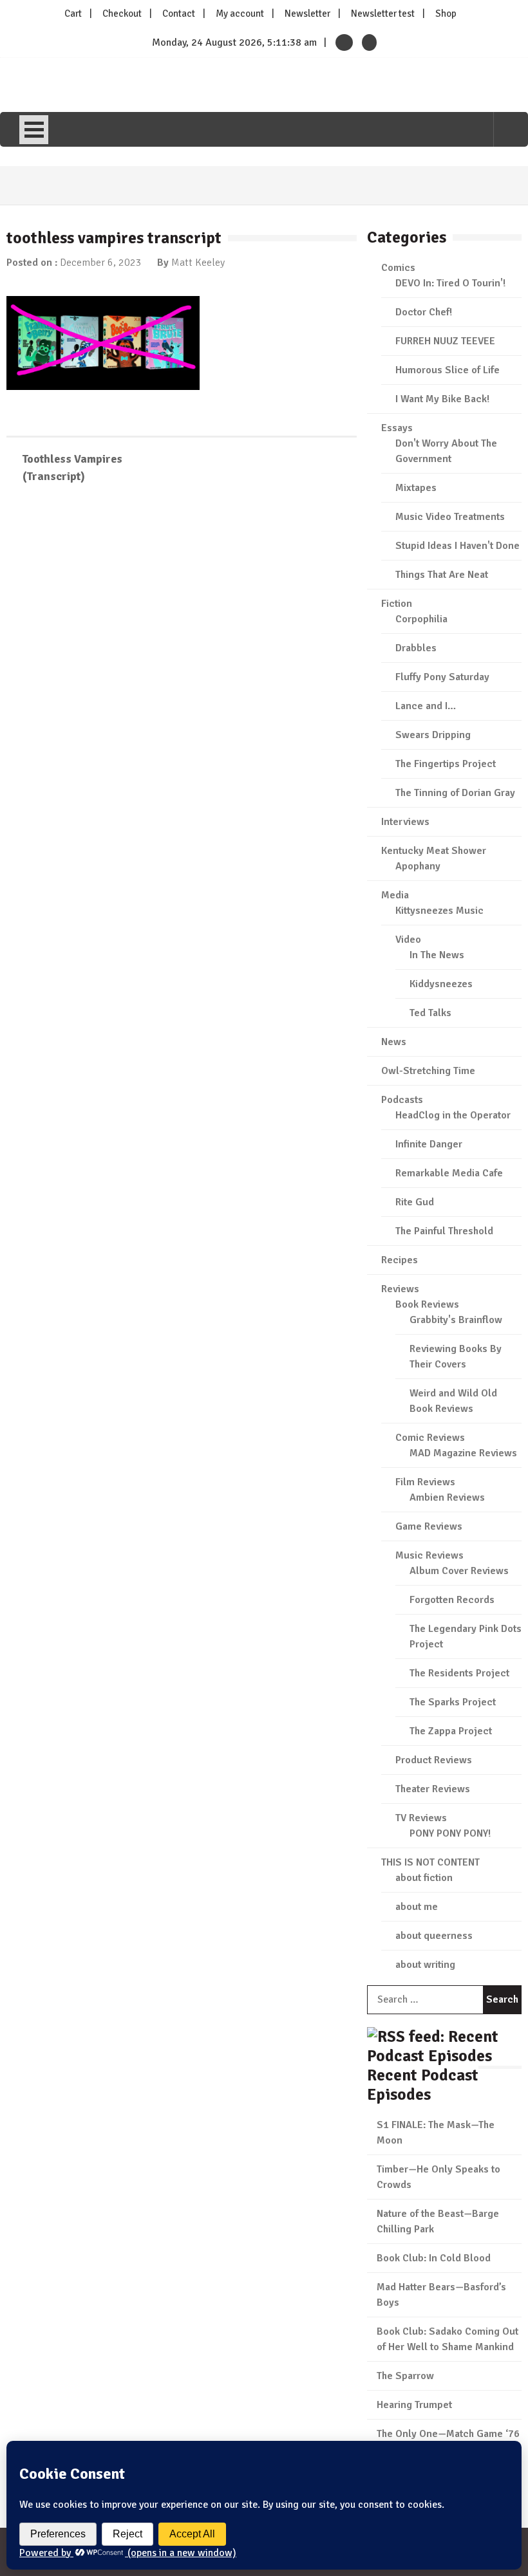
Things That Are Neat (442, 575)
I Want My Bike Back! (442, 399)
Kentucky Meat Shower (434, 851)
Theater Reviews (433, 1789)
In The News (437, 955)
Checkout (122, 14)
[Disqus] (182, 681)
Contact (179, 14)
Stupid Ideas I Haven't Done (457, 546)
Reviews (400, 1289)
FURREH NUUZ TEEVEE (445, 341)
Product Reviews (434, 1760)
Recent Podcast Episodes (423, 2085)
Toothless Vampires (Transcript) (72, 468)
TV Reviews (421, 1818)
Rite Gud (415, 1202)
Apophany (418, 866)
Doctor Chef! (424, 312)
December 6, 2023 (101, 263)
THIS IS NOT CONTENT (430, 1862)
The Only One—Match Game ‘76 (448, 2434)
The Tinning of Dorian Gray (455, 793)
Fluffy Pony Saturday (442, 677)
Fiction (397, 604)
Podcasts (402, 1100)
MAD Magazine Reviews (463, 1453)
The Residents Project (459, 1673)
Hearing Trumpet (414, 2405)
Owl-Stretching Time (428, 1071)
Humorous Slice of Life (448, 370)
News (394, 1042)
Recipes (400, 1260)
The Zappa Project (451, 1731)
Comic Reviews (430, 1438)
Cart (73, 14)
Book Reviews (427, 1304)
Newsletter (307, 14)
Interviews (405, 822)
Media (395, 895)
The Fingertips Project (446, 764)
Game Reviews (429, 1526)
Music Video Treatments (450, 517)
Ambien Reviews (447, 1497)
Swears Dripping (433, 735)
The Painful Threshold (444, 1231)
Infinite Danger (429, 1144)
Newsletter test (383, 14)
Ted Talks (430, 1013)
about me (417, 1907)
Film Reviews (425, 1482)
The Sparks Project (453, 1702)
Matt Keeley (198, 263)
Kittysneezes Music (439, 911)
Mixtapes (416, 488)
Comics (398, 268)
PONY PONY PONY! (450, 1833)
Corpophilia (421, 619)
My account (240, 14)
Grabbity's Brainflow (456, 1320)
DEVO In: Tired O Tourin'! (450, 283)
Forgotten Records (452, 1600)
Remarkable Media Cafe (449, 1173)
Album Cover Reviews (459, 1571)
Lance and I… (426, 706)
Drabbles (416, 648)
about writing (425, 1965)
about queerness (434, 1936)
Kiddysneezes (441, 984)
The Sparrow (405, 2376)
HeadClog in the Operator (453, 1115)
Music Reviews (429, 1555)
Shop (446, 14)
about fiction (424, 1878)
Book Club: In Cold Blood (434, 2258)
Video (408, 940)
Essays (397, 428)
